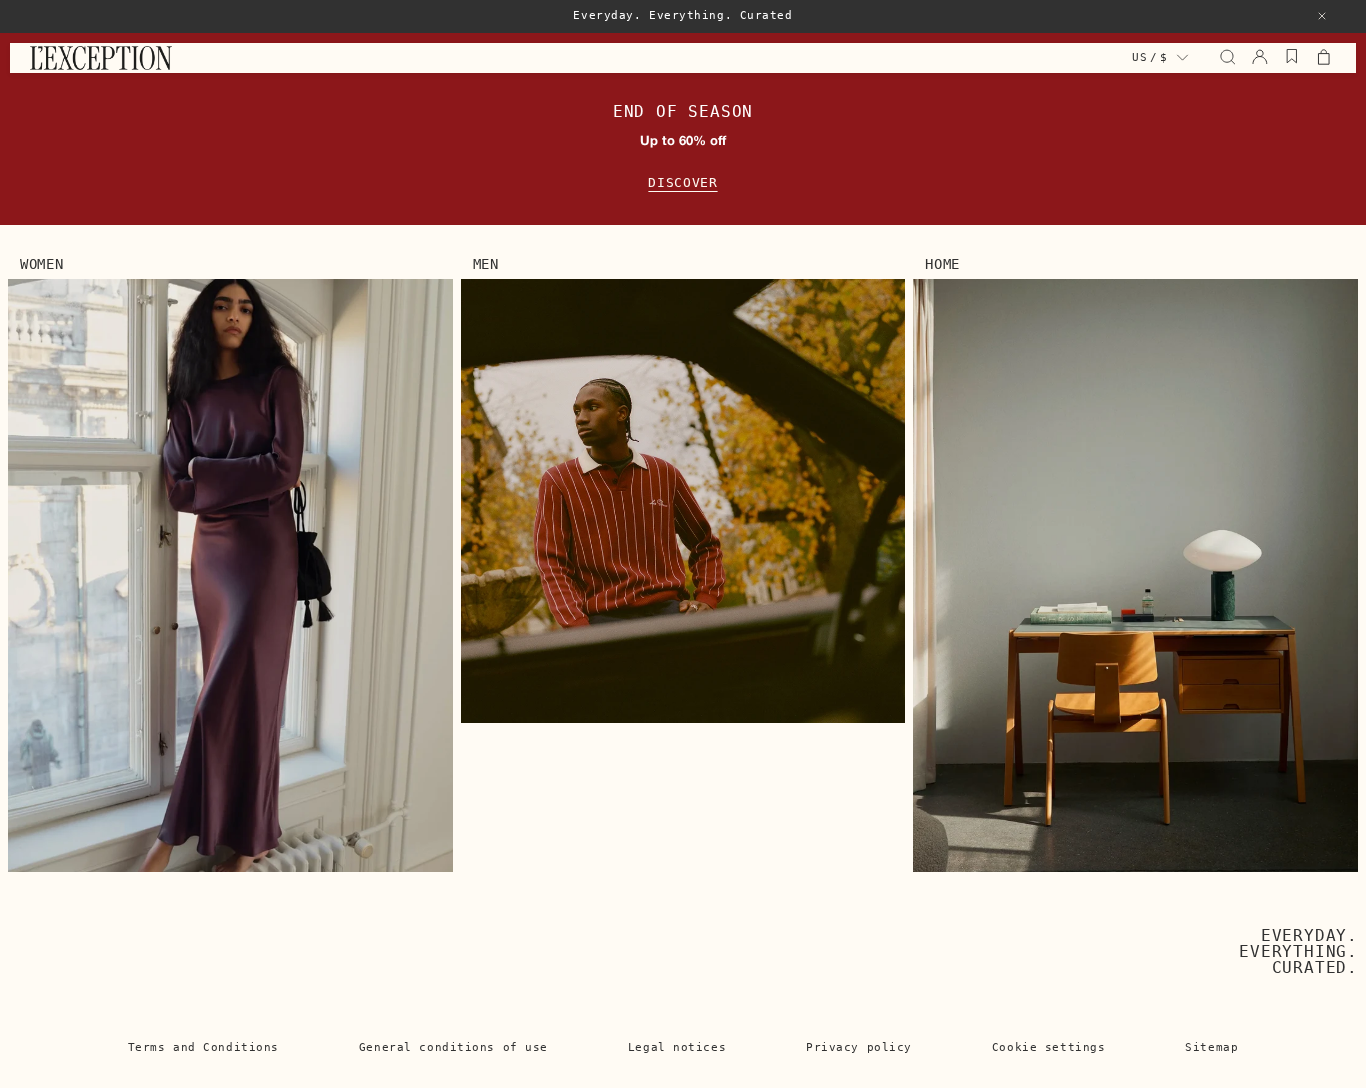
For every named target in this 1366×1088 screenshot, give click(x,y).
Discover (682, 182)
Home (942, 264)
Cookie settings (1048, 1047)
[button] (1322, 16)
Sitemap (1211, 1047)
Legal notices (677, 1047)
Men (486, 264)
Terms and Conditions (203, 1047)
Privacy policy (859, 1047)
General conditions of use (453, 1047)
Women (42, 264)
